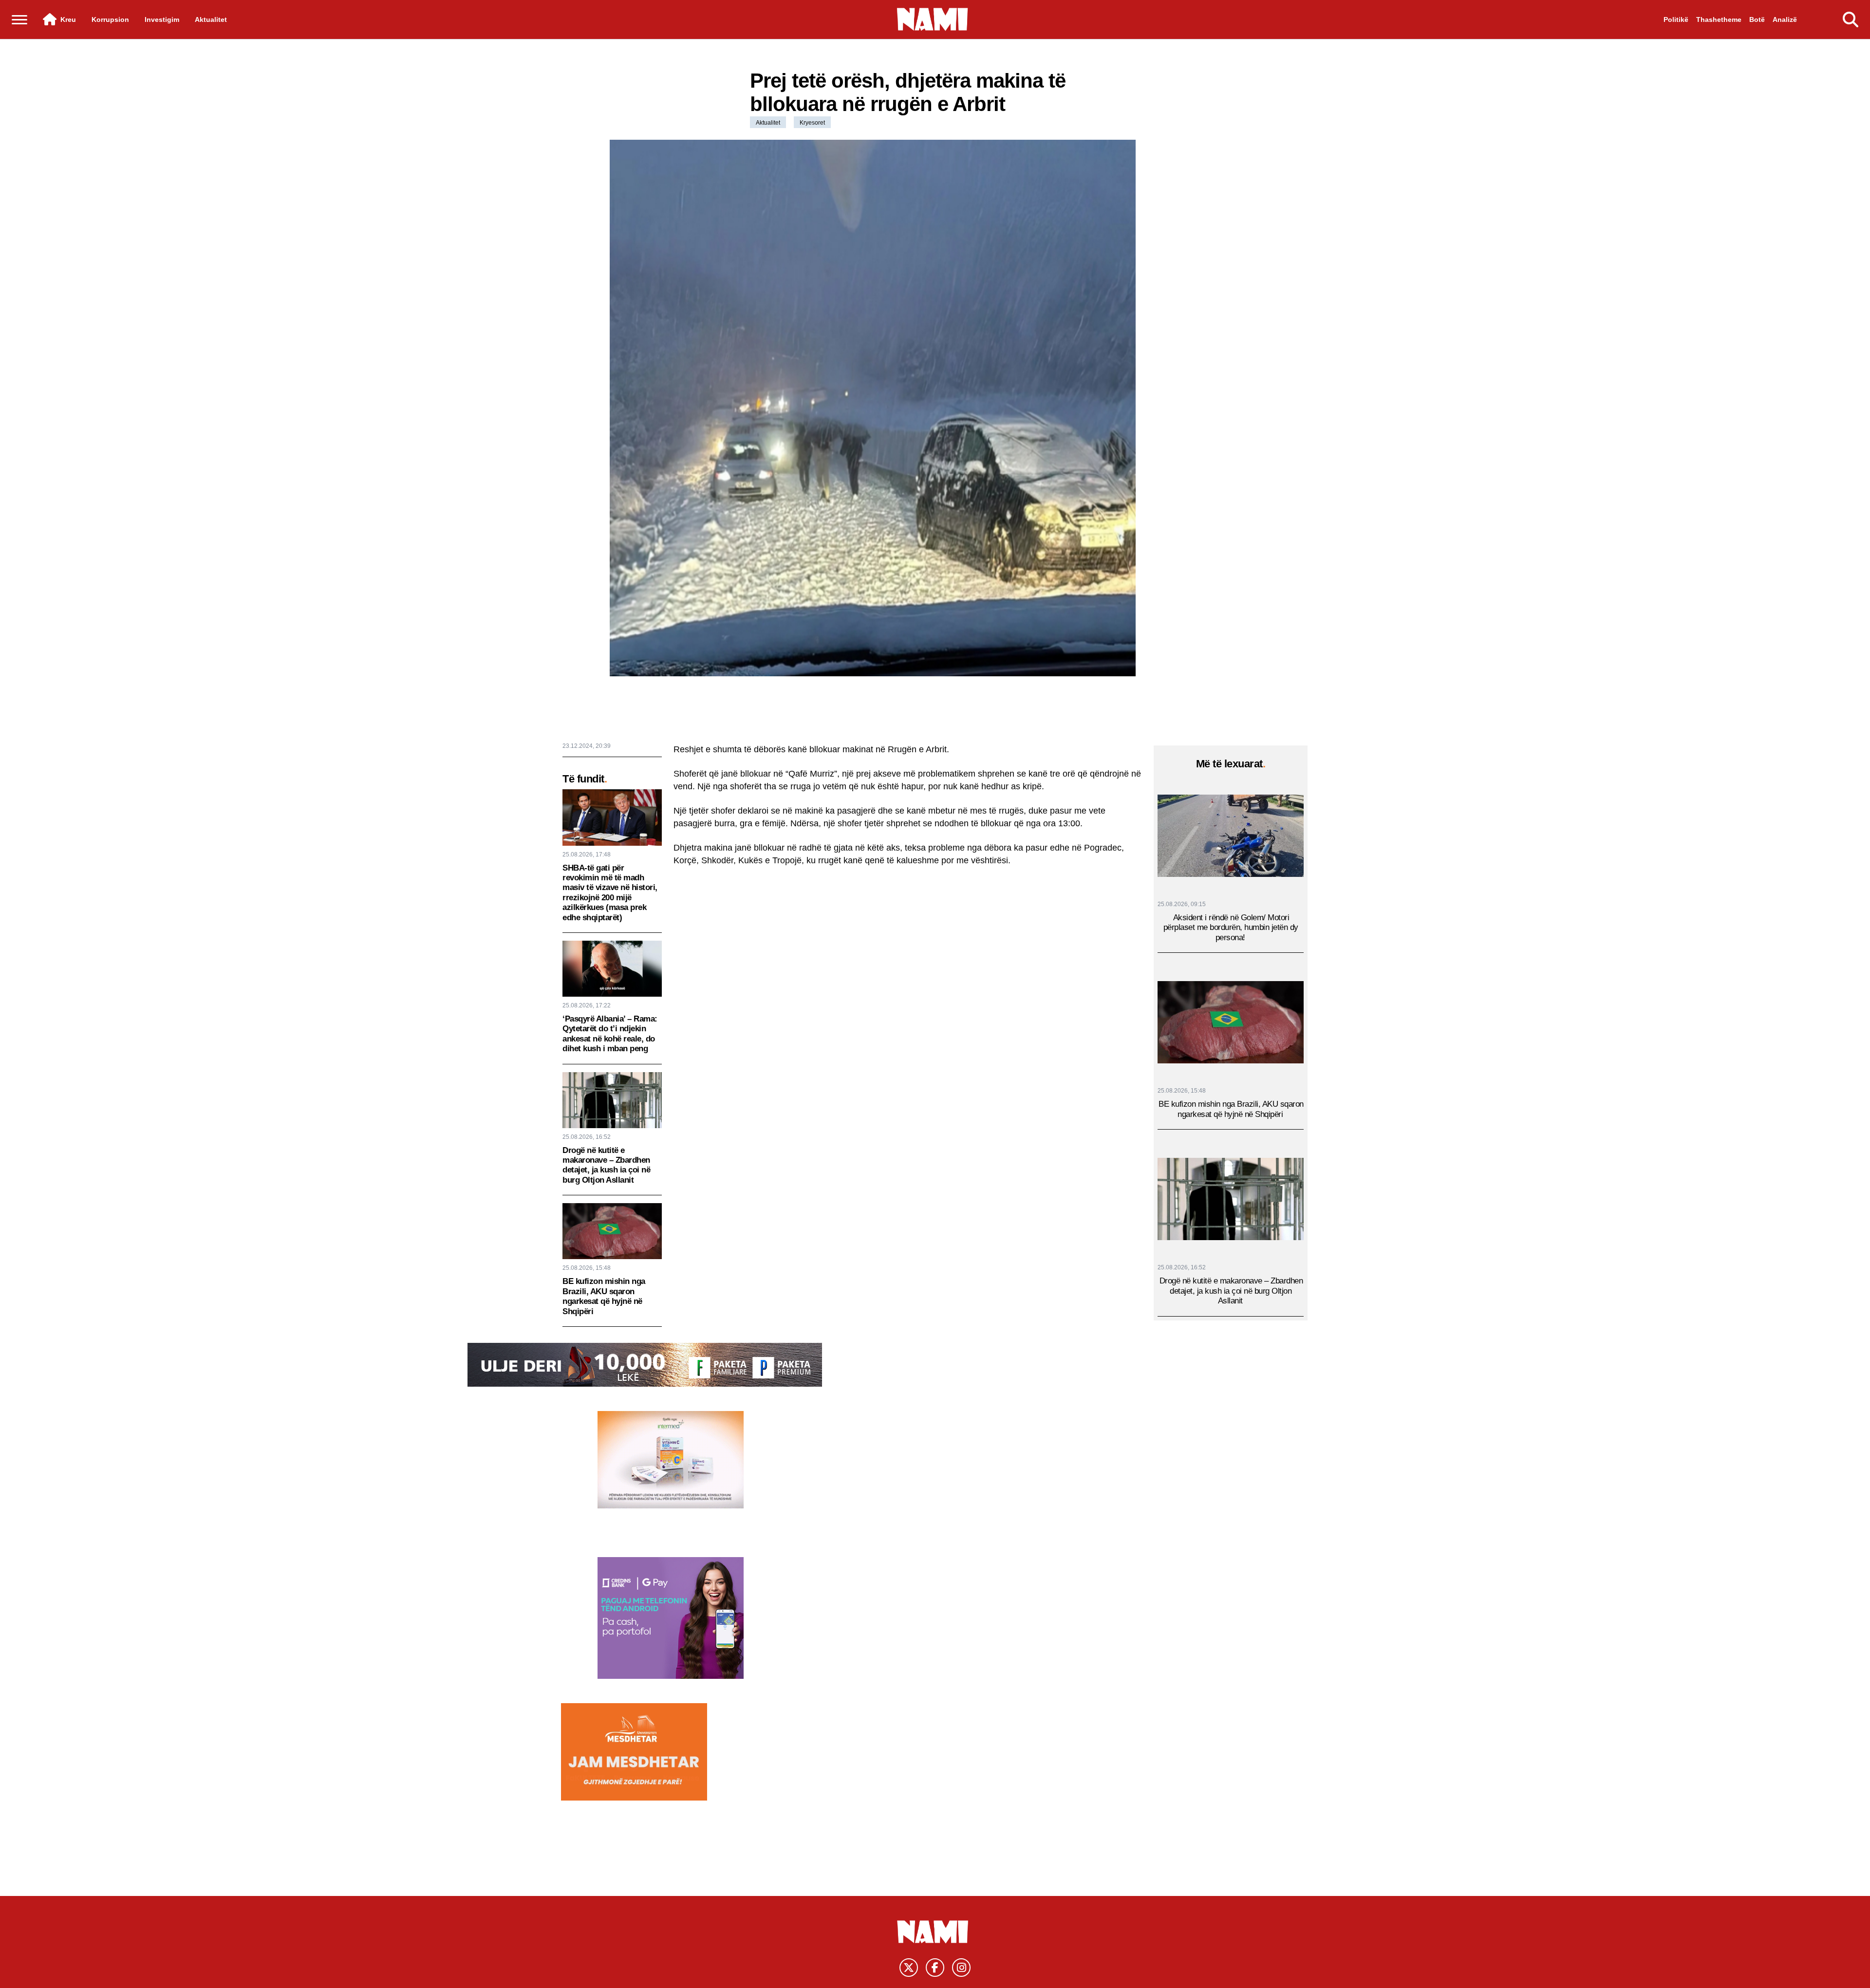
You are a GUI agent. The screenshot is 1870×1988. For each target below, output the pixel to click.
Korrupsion (110, 19)
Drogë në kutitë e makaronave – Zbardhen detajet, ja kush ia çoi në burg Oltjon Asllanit (606, 1165)
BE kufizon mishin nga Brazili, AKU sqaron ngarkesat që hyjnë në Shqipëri (604, 1296)
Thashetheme (1719, 19)
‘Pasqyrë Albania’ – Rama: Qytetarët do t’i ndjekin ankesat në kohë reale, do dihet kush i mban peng (610, 1034)
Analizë (1785, 19)
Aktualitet (211, 19)
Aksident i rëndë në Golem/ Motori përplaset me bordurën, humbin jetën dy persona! (1231, 928)
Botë (1757, 19)
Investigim (162, 19)
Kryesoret (812, 123)
